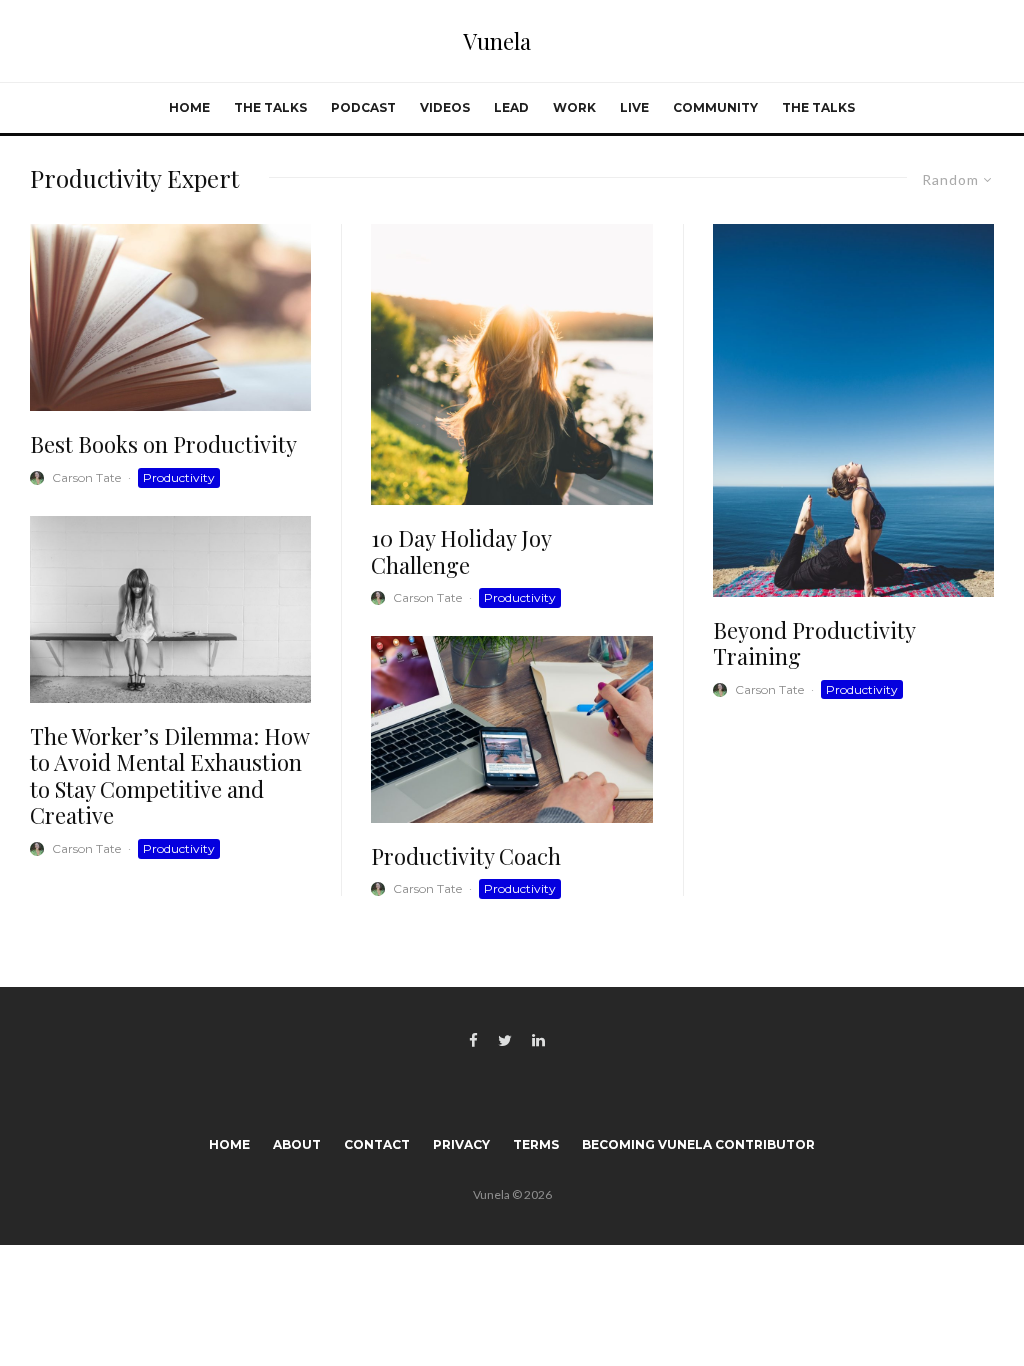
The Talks (270, 107)
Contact (377, 1144)
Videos (445, 107)
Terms (536, 1144)
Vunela (497, 41)
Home (189, 107)
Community (715, 107)
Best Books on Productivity (163, 444)
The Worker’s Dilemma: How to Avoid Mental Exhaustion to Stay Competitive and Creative (169, 776)
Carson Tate (86, 477)
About (297, 1144)
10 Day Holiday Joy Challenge (461, 551)
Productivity (179, 477)
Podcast (363, 107)
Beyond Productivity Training (814, 643)
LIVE (634, 107)
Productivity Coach (466, 856)
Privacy (461, 1144)
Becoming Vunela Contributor (698, 1144)
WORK (574, 107)
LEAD (511, 107)
